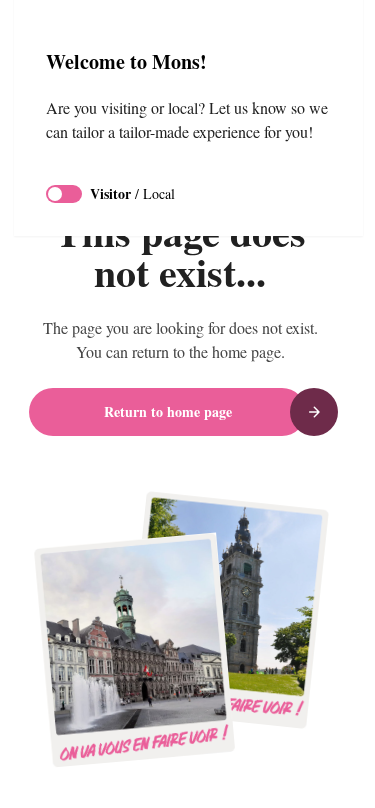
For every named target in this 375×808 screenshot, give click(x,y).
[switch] (64, 194)
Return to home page (168, 411)
